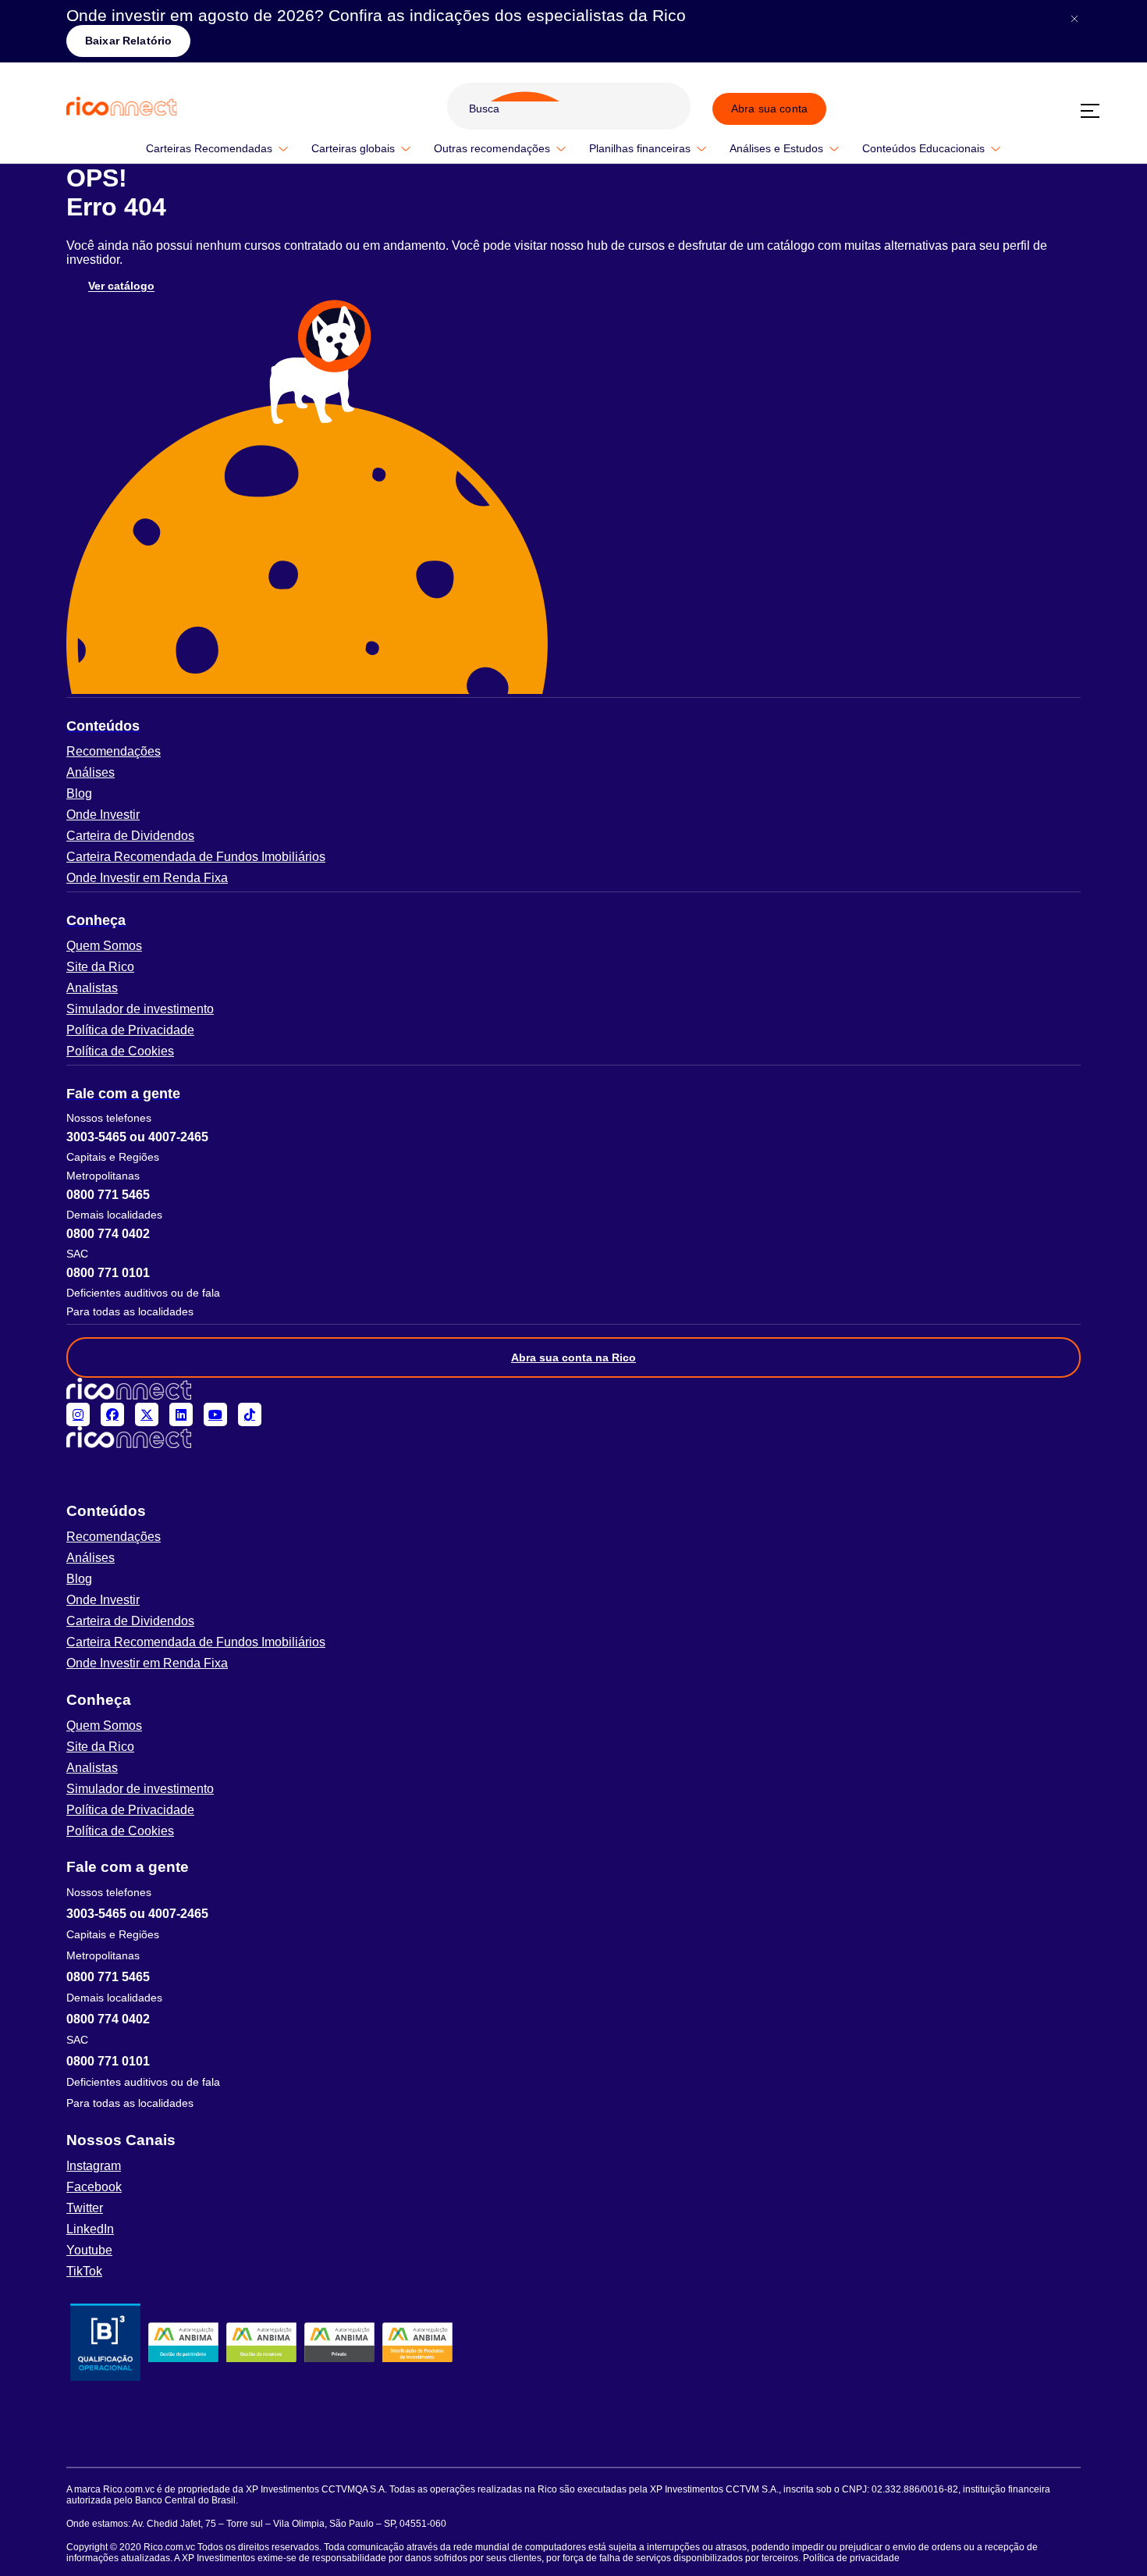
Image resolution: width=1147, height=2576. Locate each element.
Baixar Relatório (128, 41)
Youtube (89, 2250)
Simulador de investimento (140, 1009)
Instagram (94, 2166)
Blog (79, 793)
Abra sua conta (769, 109)
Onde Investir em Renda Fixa (147, 878)
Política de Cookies (120, 1051)
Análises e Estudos (776, 148)
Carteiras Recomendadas (209, 148)
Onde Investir (103, 815)
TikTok (84, 2271)
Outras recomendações (492, 148)
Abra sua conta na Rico (573, 1357)
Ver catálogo (121, 286)
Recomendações (114, 751)
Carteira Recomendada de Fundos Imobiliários (196, 857)
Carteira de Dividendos (130, 836)
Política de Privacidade (130, 1030)
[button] (573, 726)
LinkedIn (90, 2229)
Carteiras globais (353, 148)
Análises (91, 772)
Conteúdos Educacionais (923, 148)
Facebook (94, 2187)
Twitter (85, 2208)
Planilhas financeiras (640, 148)
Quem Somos (104, 946)
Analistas (92, 988)
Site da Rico (100, 967)
